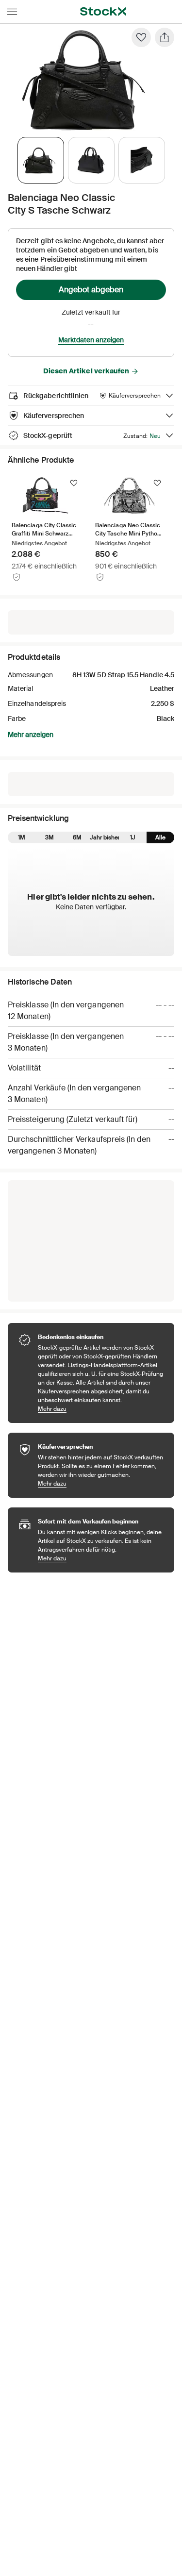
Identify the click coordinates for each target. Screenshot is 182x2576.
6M (77, 837)
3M (50, 837)
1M (22, 837)
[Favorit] (141, 37)
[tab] (41, 160)
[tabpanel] (89, 79)
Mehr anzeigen (31, 735)
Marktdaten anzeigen (91, 340)
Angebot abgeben (91, 290)
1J (133, 837)
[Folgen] (74, 483)
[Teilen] (165, 37)
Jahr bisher (105, 837)
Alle (160, 837)
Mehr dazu (101, 1409)
